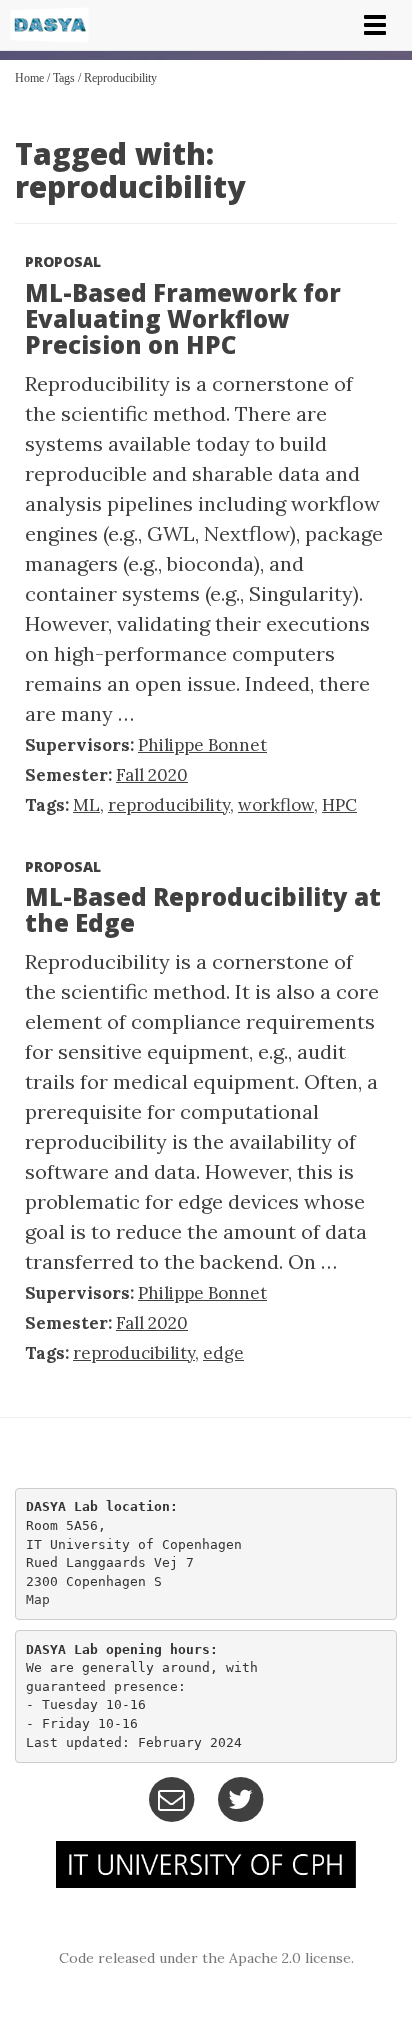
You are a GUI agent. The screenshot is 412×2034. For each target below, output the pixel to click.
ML (86, 805)
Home (29, 78)
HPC (339, 805)
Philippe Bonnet (202, 745)
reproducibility (120, 78)
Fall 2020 (152, 775)
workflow (276, 805)
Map (38, 1599)
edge (223, 1353)
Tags (64, 78)
